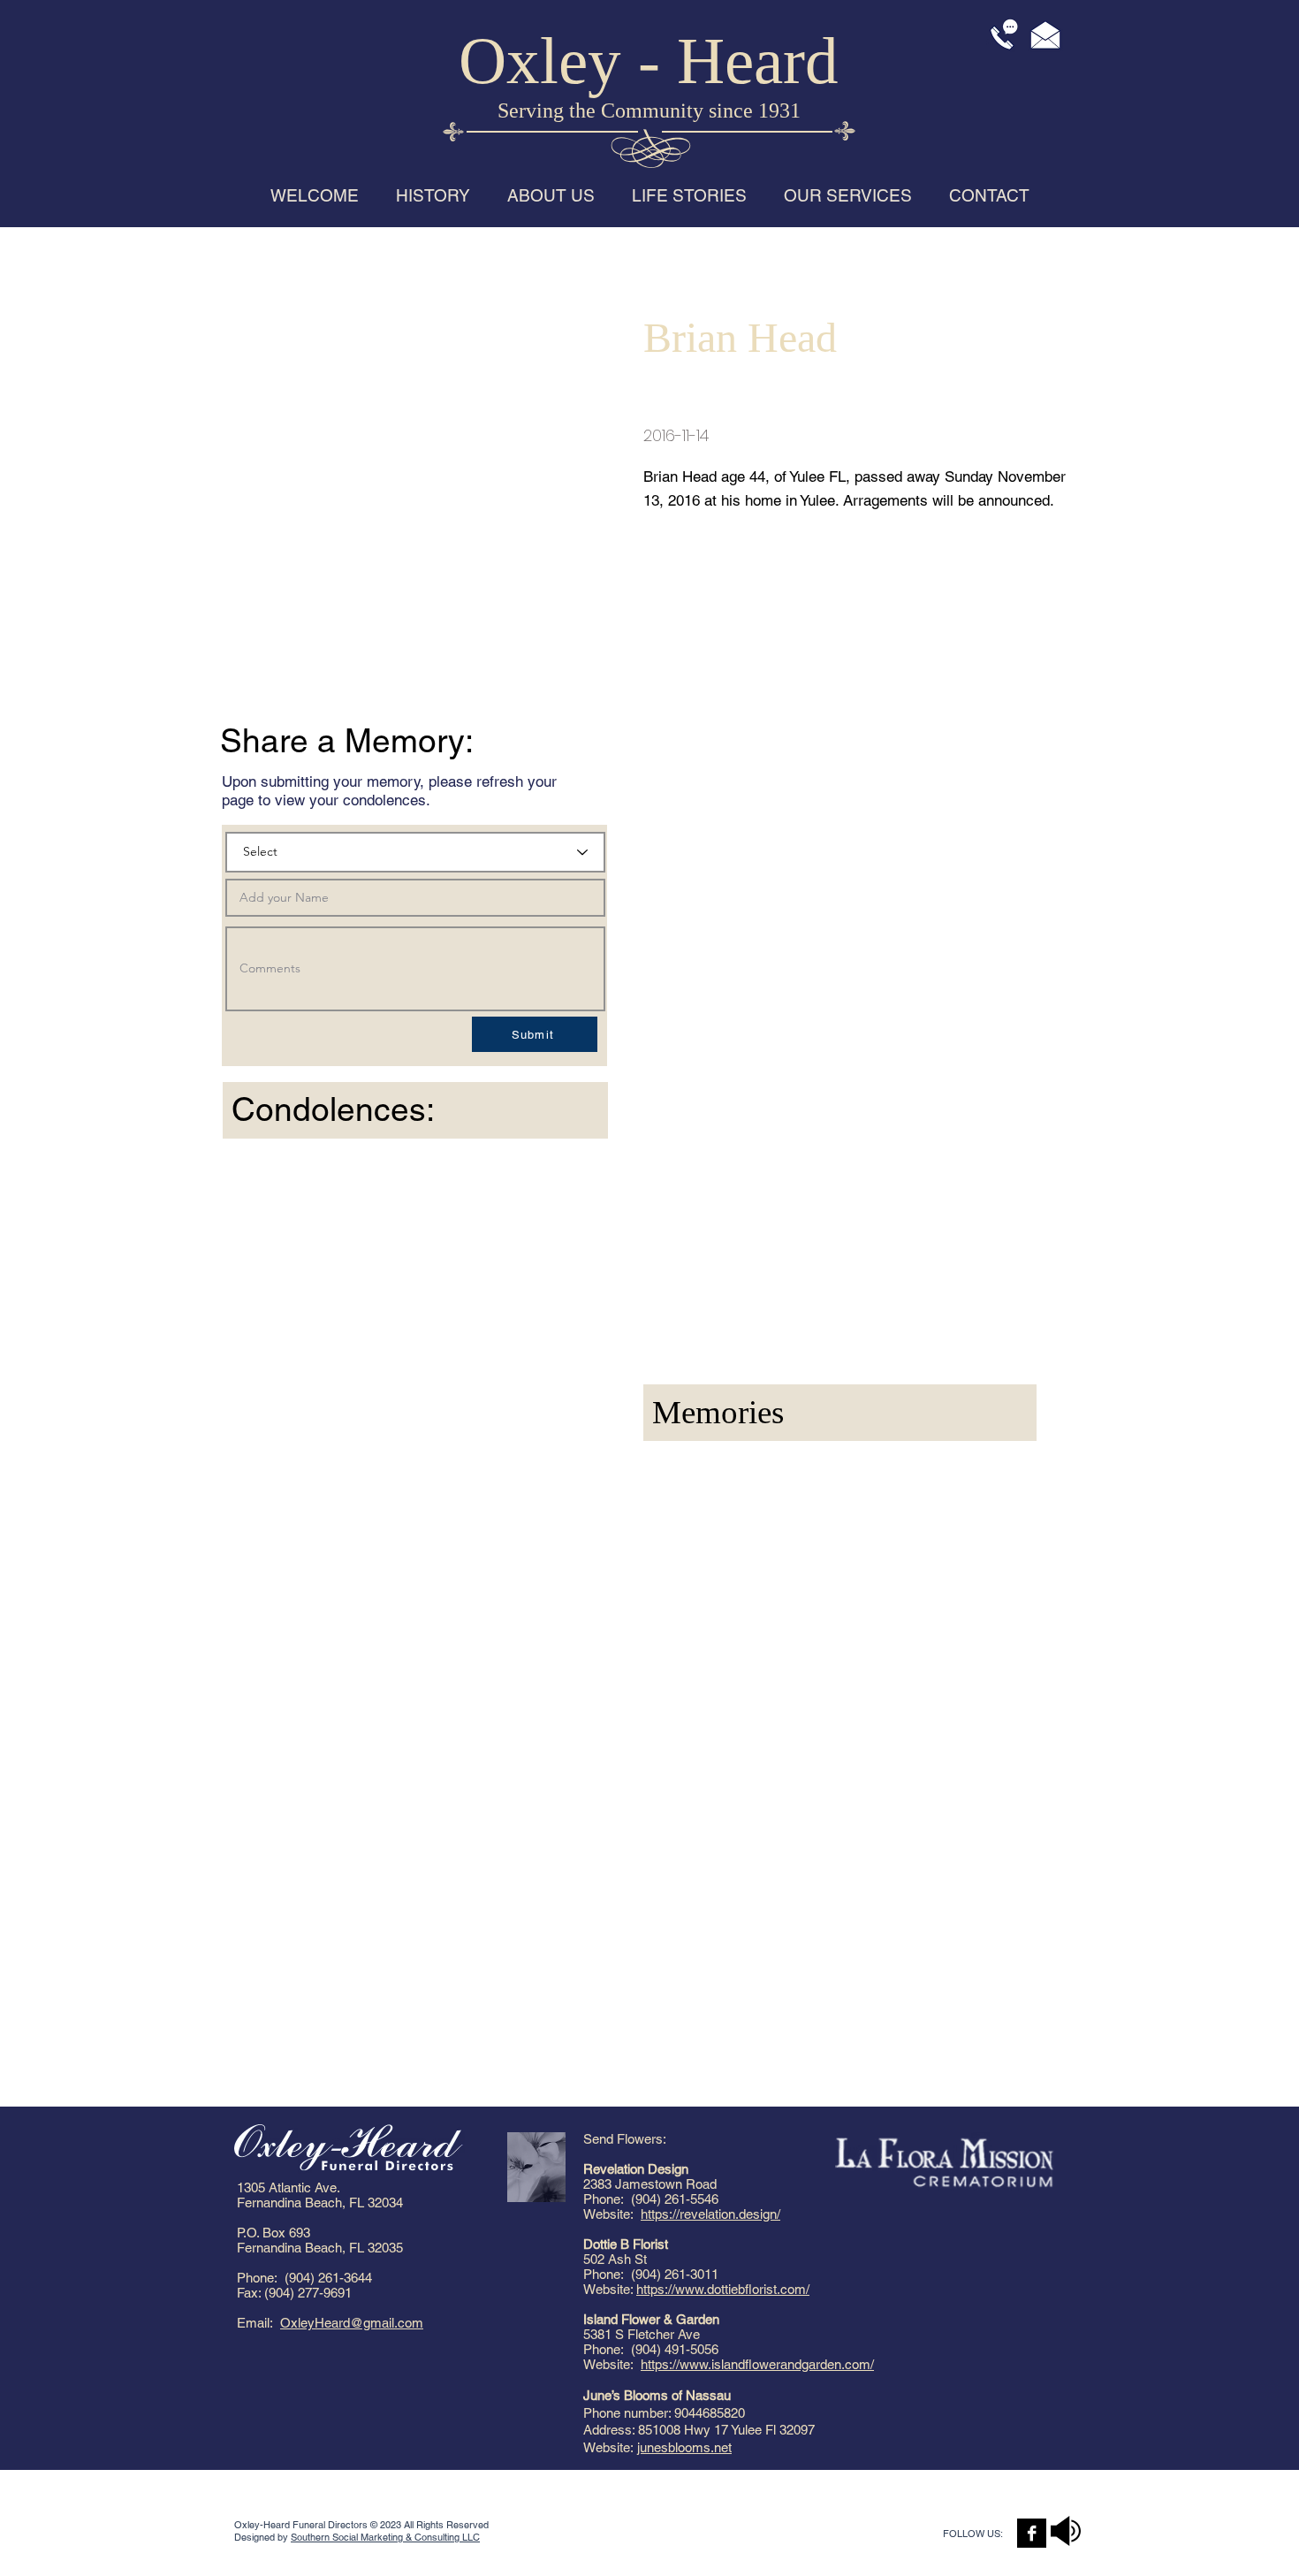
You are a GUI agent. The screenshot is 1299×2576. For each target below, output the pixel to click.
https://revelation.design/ (710, 2214)
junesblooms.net (684, 2447)
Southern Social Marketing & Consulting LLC (385, 2537)
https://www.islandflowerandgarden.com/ (757, 2364)
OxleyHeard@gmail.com (352, 2323)
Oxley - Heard (649, 61)
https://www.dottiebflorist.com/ (723, 2289)
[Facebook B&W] (1032, 2533)
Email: (258, 2323)
